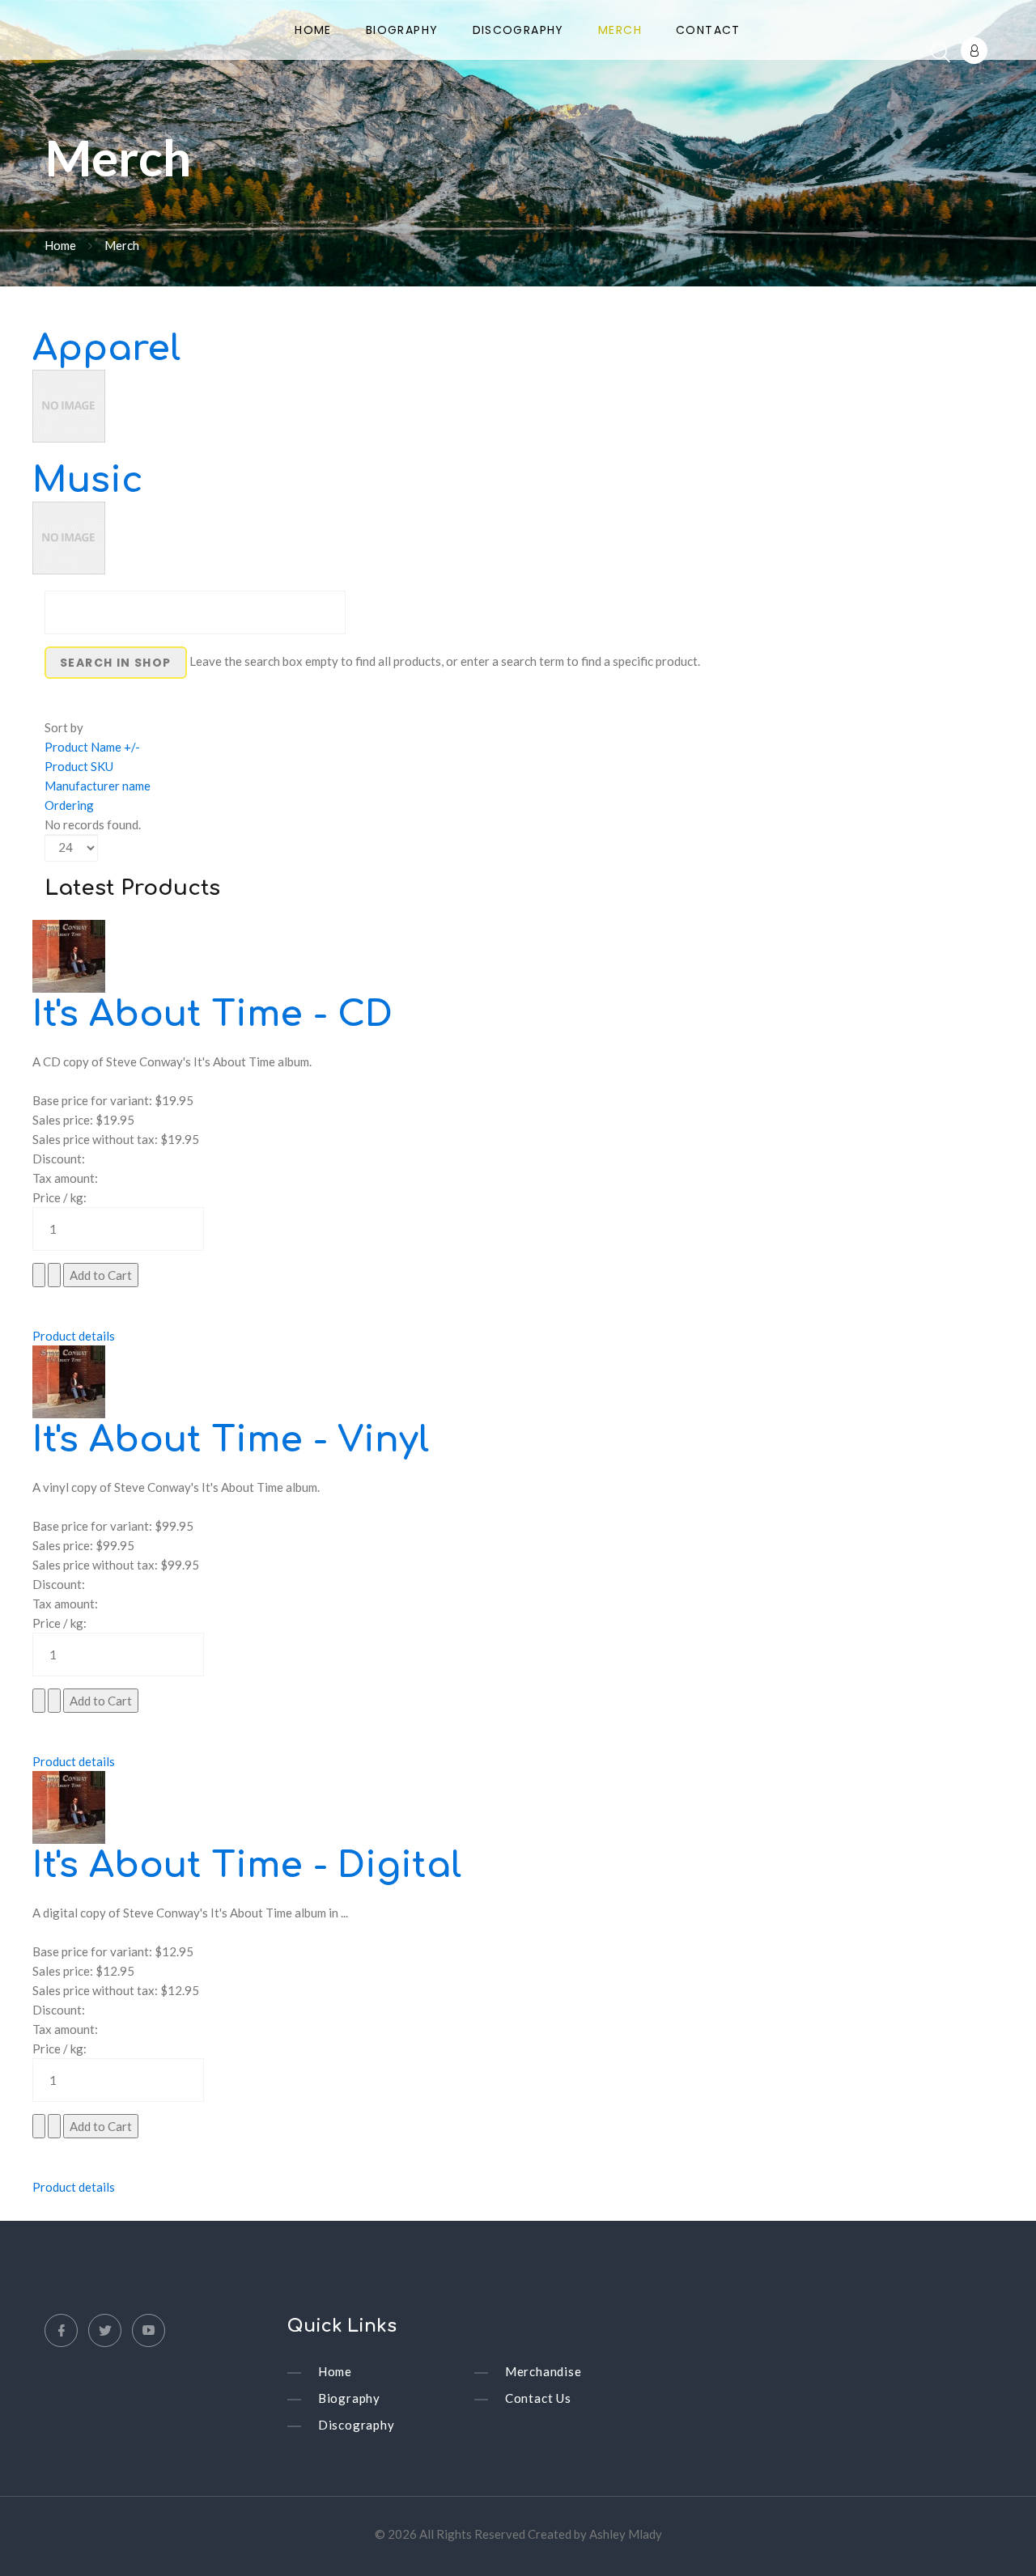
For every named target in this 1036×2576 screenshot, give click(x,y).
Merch (620, 31)
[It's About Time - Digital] (69, 1806)
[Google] (149, 2330)
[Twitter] (105, 2330)
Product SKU (79, 766)
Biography (402, 31)
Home (313, 31)
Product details (74, 1336)
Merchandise (543, 2371)
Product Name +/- (92, 747)
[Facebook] (61, 2330)
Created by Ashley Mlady (595, 2534)
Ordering (69, 805)
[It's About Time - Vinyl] (69, 1380)
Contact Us (538, 2398)
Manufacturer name (98, 786)
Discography (518, 31)
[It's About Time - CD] (69, 955)
